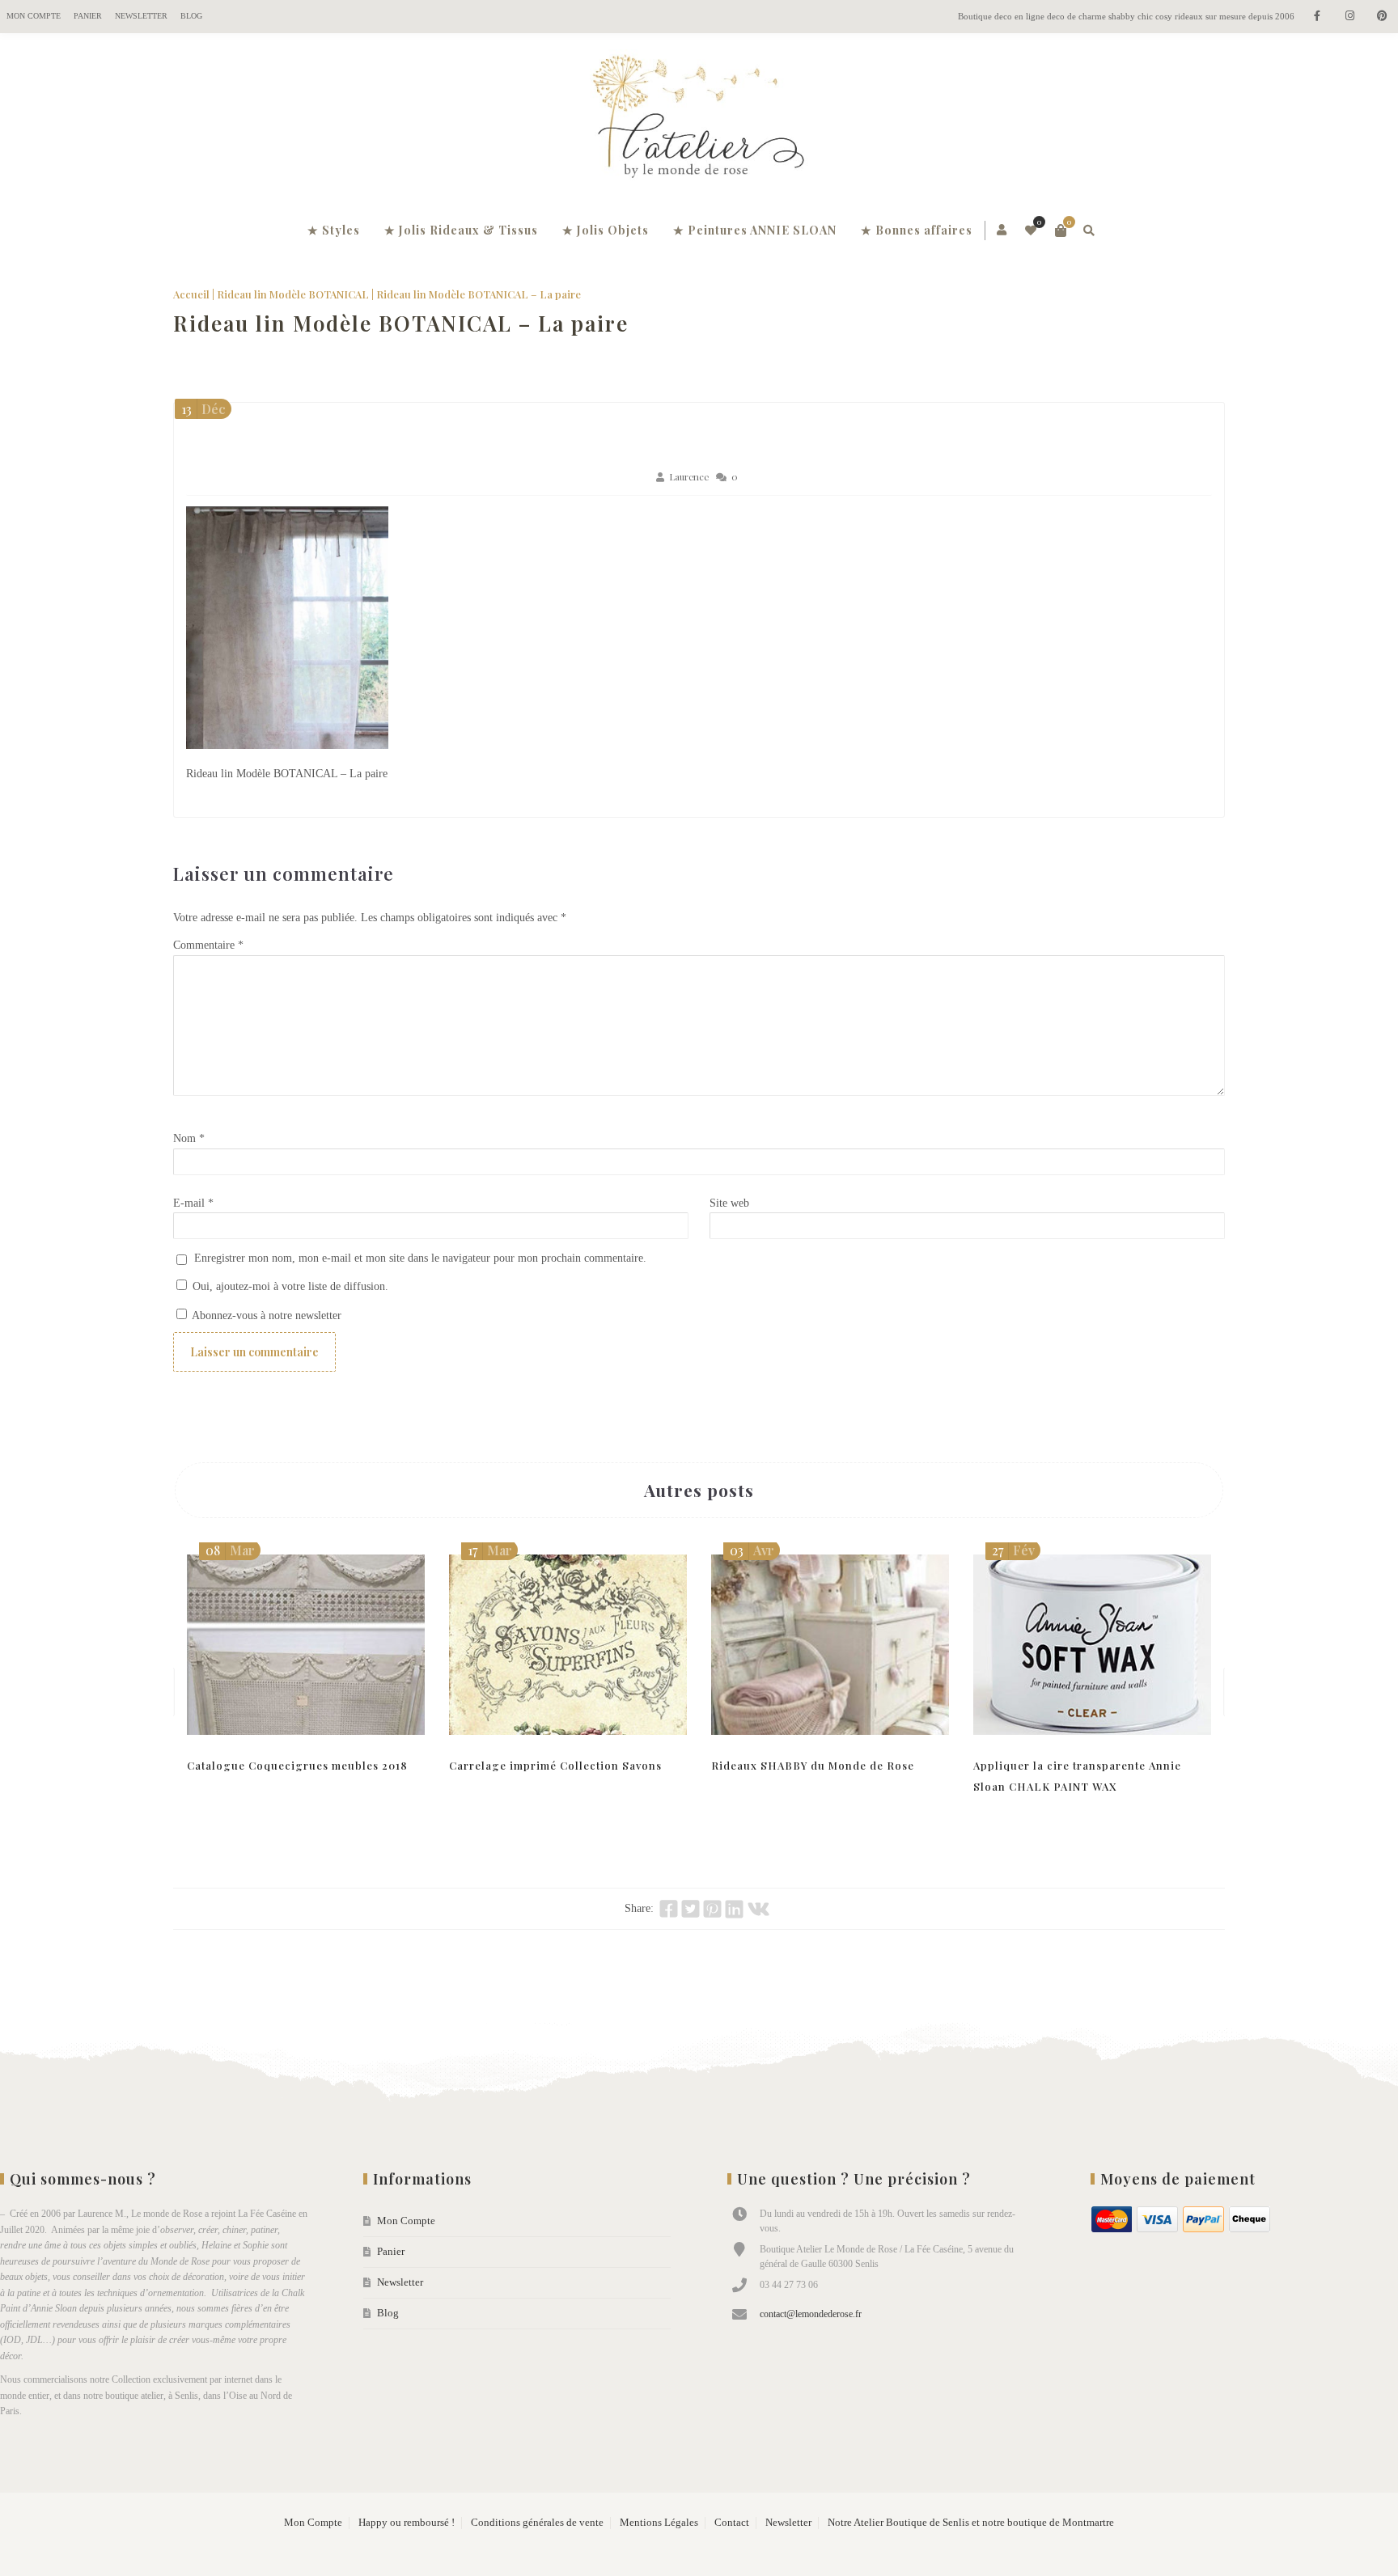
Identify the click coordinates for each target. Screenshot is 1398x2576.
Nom (189, 1138)
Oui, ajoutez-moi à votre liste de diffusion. (289, 1286)
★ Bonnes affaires (917, 230)
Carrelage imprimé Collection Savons (555, 1765)
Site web (729, 1203)
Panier (88, 16)
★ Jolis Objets (606, 230)
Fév (1013, 1550)
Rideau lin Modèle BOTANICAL (293, 294)
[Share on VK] (758, 1909)
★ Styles (334, 230)
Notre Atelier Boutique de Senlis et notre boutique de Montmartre (971, 2523)
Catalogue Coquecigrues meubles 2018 (297, 1765)
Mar (230, 1550)
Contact (732, 2523)
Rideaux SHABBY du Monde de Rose (813, 1765)
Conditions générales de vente (537, 2523)
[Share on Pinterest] (712, 1909)
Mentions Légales (659, 2523)
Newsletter (141, 16)
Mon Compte (34, 16)
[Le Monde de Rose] (699, 120)
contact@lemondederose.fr (811, 2314)
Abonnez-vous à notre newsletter (265, 1315)
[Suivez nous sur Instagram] (1349, 17)
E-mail (193, 1203)
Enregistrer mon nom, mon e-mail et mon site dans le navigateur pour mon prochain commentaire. (420, 1258)
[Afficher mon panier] (1061, 231)
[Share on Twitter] (691, 1909)
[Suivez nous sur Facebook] (1317, 17)
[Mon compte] (1003, 231)
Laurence (689, 477)
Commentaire (208, 945)
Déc (203, 409)
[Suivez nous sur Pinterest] (1382, 17)
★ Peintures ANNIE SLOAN (755, 230)
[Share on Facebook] (669, 1909)
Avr (752, 1550)
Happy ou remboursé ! (407, 2523)
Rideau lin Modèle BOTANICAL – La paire (401, 323)
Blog (191, 16)
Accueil (191, 294)
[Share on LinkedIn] (734, 1909)
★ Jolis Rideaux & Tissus (461, 230)
